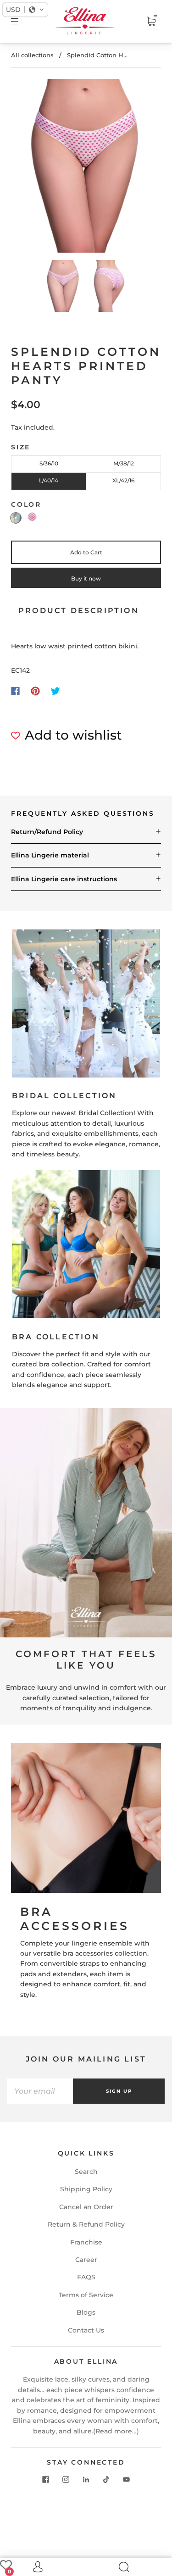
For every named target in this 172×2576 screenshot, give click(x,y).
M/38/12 (124, 463)
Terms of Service (86, 2295)
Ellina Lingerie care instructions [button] (64, 879)
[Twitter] (55, 691)
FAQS (86, 2277)
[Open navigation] (21, 22)
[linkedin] (86, 2479)
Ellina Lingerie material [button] (50, 855)
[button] (31, 168)
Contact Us (86, 2330)
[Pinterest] (35, 691)
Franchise (86, 2242)
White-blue (16, 518)
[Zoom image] (86, 168)
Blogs (86, 2312)
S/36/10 (49, 463)
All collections (32, 55)
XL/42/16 (123, 480)
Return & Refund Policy (86, 2224)
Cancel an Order (86, 2207)
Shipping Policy (86, 2189)
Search (86, 2172)
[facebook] (46, 2479)
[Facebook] (15, 691)
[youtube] (127, 2479)
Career (86, 2260)
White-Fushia (32, 517)
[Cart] (151, 22)
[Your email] (40, 2091)
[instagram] (66, 2479)
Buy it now (86, 578)
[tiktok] (106, 2479)
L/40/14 (49, 480)
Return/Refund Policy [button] (47, 832)
